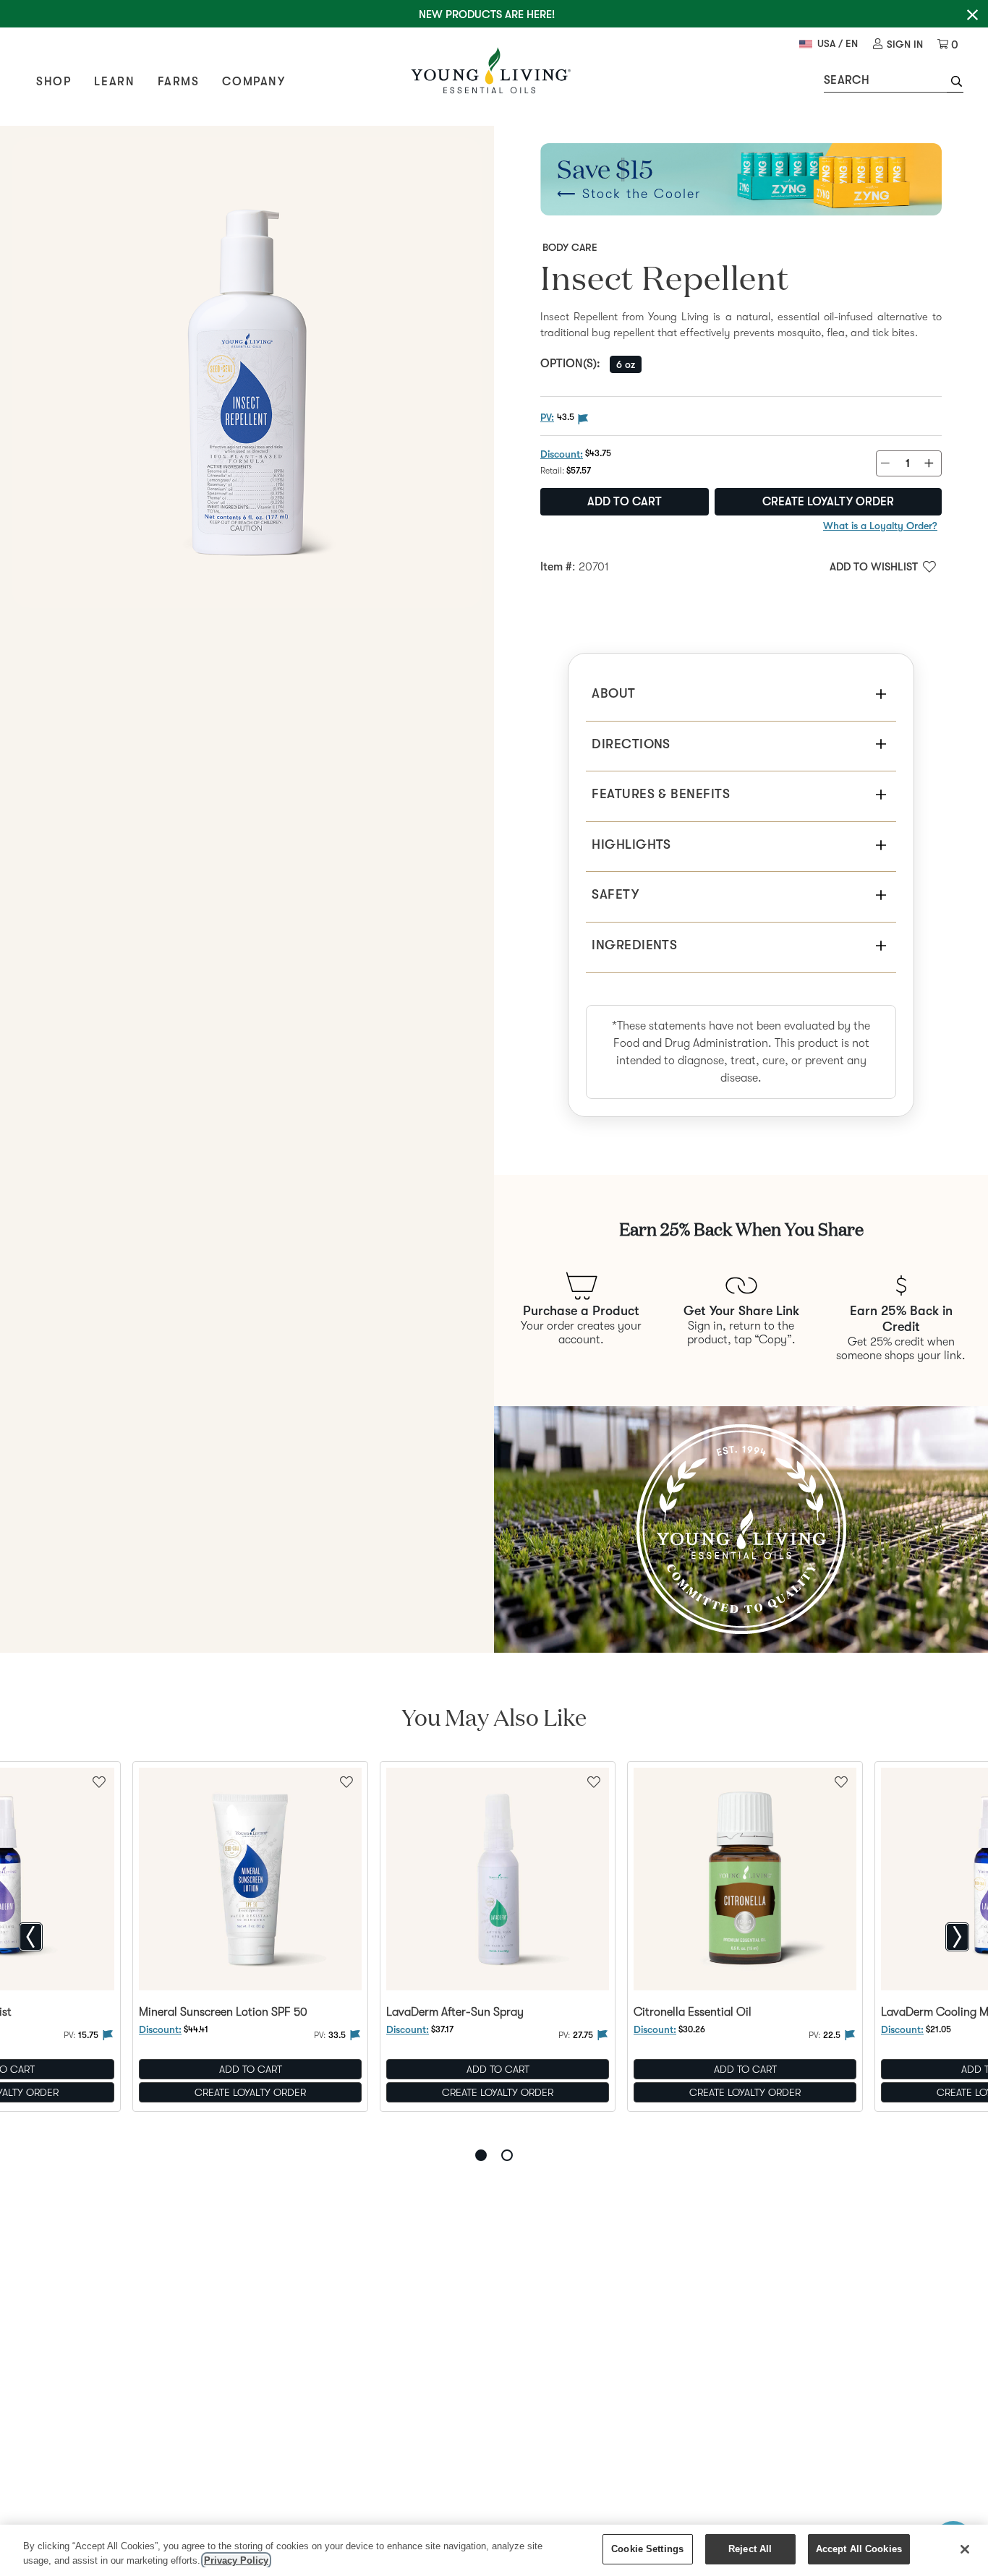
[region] (494, 2550)
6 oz (626, 364)
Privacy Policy (236, 2560)
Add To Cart (251, 2069)
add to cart (625, 502)
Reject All (750, 2549)
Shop (54, 82)
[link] (898, 44)
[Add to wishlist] (346, 1781)
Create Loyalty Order (828, 502)
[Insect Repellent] (247, 373)
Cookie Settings (647, 2549)
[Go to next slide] (957, 1937)
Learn (114, 82)
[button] (955, 83)
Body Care (570, 247)
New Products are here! (487, 14)
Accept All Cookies (859, 2549)
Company (254, 82)
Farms (178, 82)
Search (847, 80)
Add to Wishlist (874, 567)
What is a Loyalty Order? (880, 526)
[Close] (965, 2549)
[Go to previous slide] (31, 1937)
